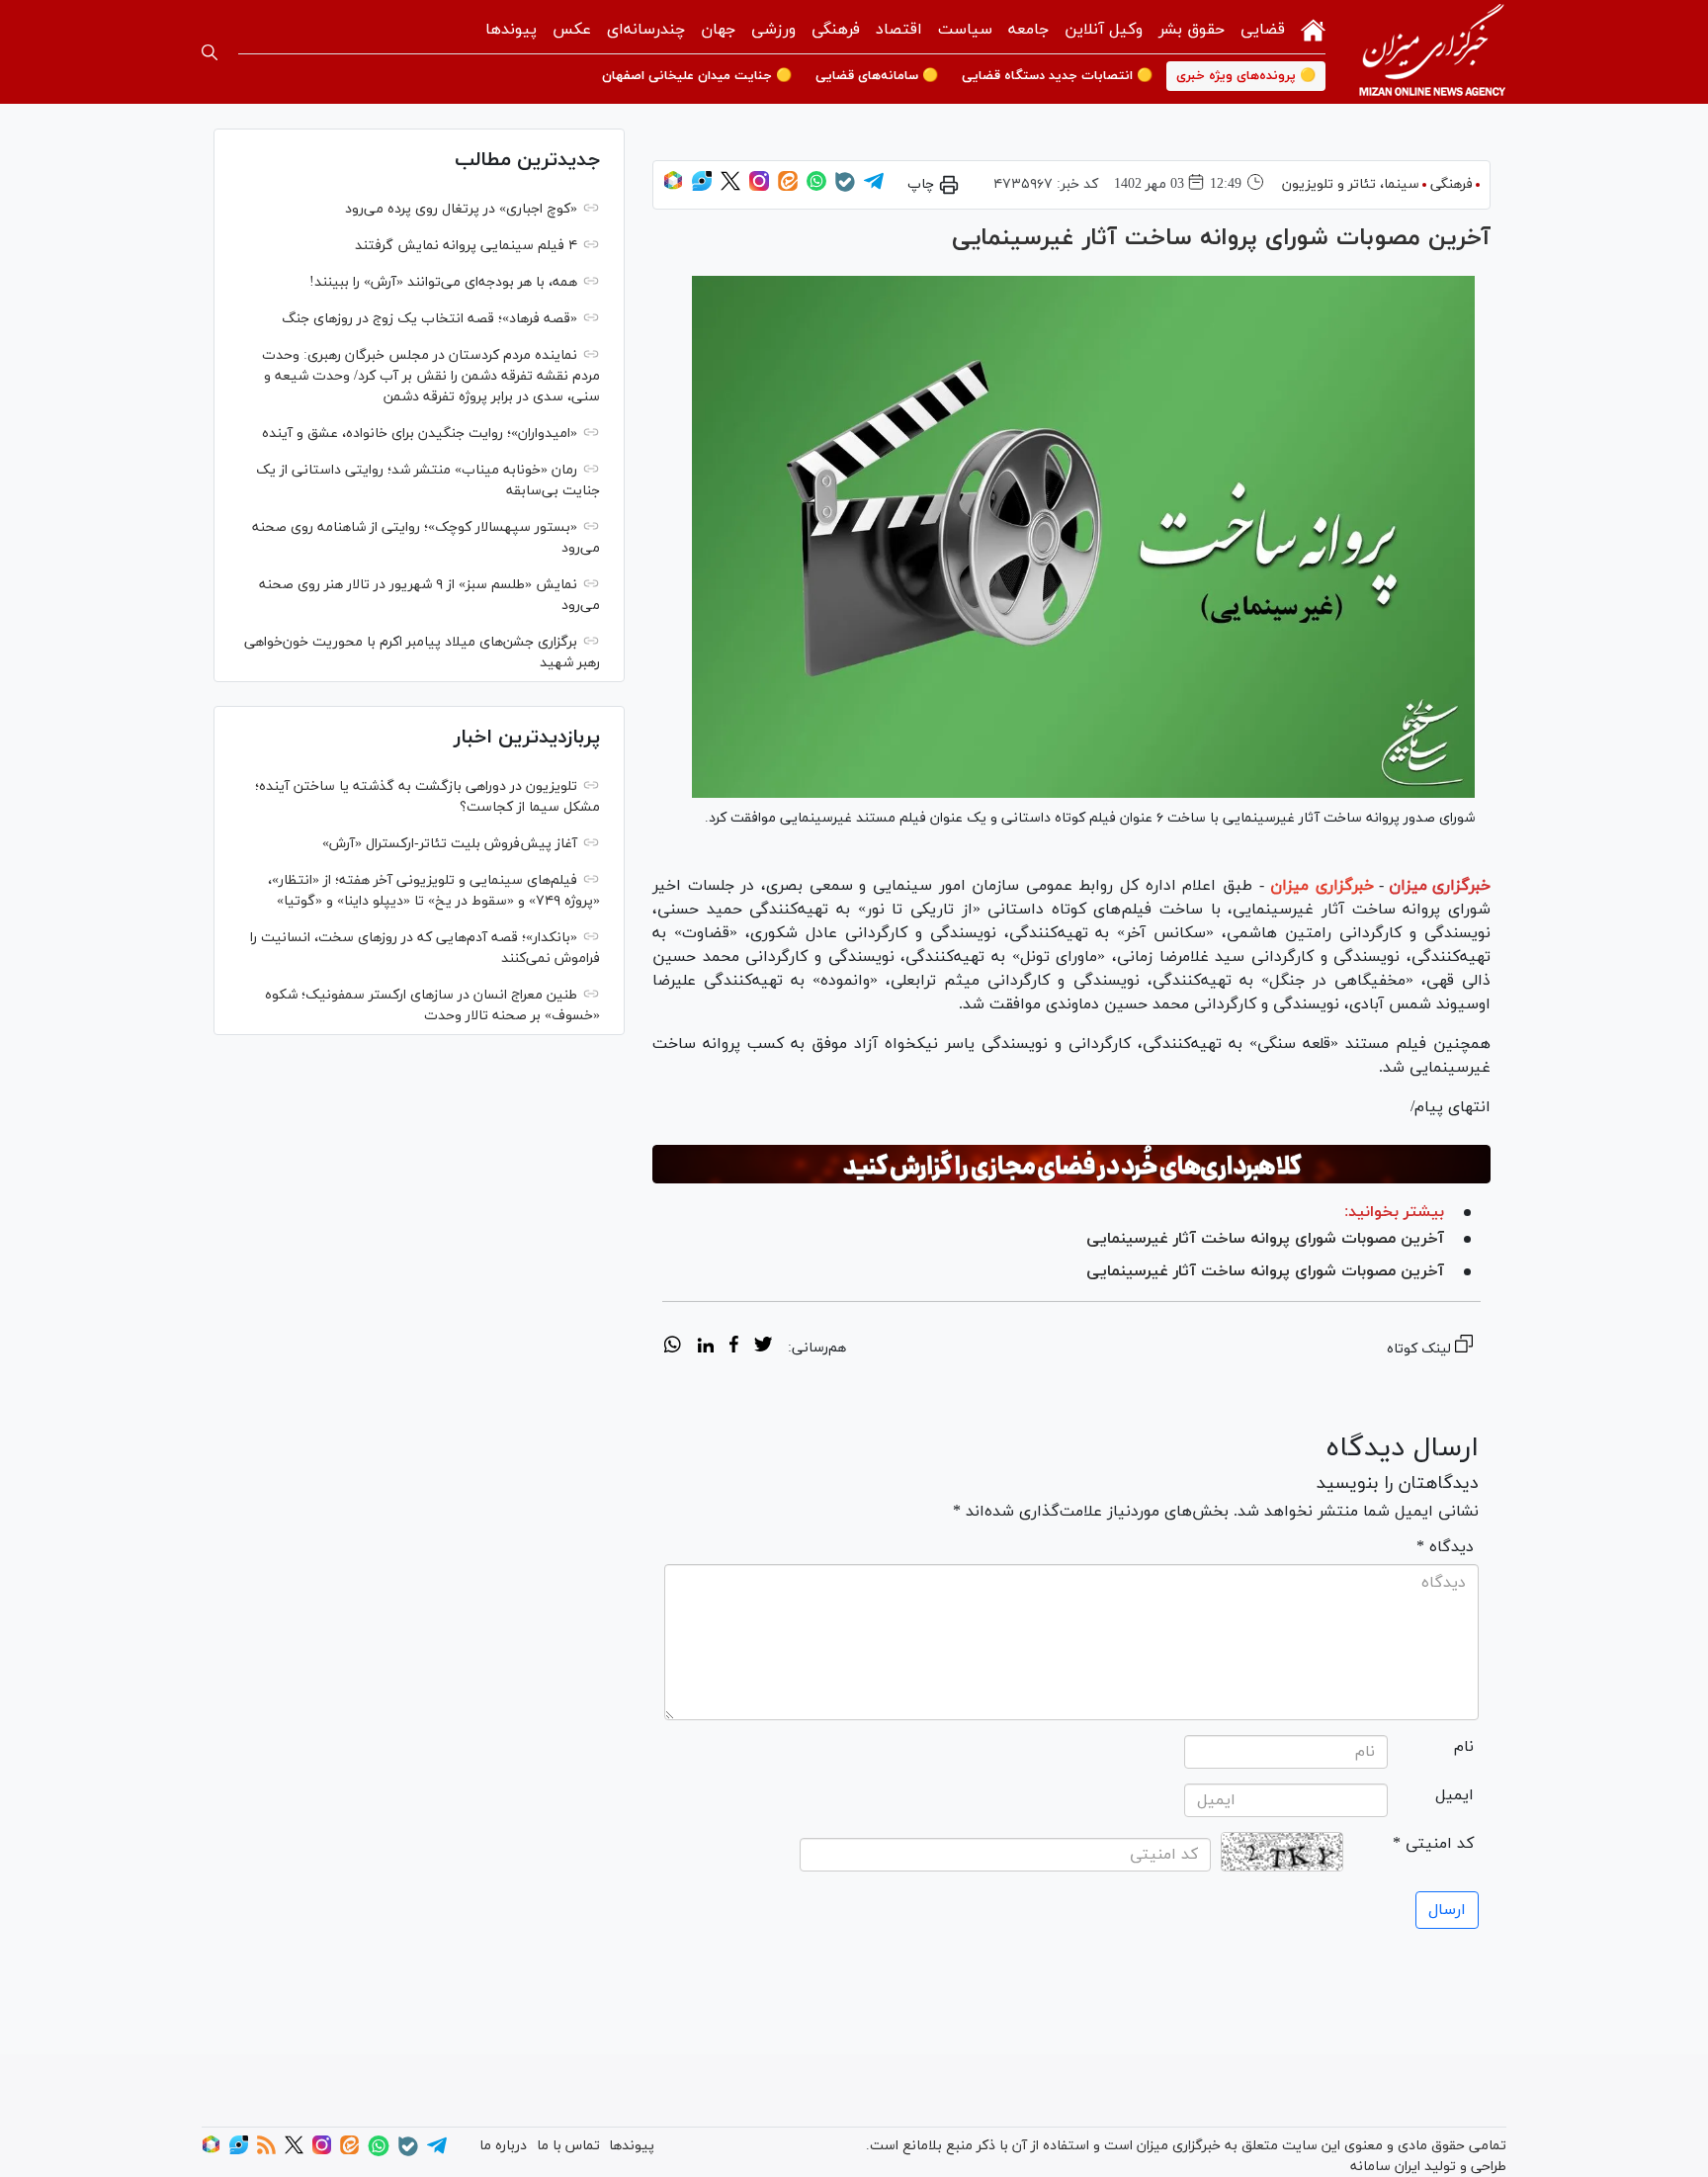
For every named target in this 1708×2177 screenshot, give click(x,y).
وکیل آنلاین (1104, 30)
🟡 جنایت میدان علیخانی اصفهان (697, 76)
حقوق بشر (1192, 30)
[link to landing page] (1432, 52)
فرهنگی (836, 30)
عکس (572, 30)
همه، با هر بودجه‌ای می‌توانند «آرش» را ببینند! (443, 282)
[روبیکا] (673, 187)
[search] (210, 52)
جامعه (1028, 30)
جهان (718, 30)
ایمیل (1454, 1795)
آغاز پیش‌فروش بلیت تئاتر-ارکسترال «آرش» (450, 844)
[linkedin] (705, 1348)
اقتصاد (899, 30)
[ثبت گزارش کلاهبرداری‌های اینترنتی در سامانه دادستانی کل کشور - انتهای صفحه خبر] (1071, 1165)
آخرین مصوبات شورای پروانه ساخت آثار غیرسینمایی (1265, 1239)
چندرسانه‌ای (646, 30)
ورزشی (773, 30)
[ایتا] (788, 187)
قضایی (1263, 30)
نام (1464, 1747)
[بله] (845, 188)
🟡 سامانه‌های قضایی (877, 76)
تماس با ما (568, 2146)
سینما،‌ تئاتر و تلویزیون (1351, 184)
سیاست (965, 30)
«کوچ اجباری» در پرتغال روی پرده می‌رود (461, 209)
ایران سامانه (1385, 2167)
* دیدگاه (1445, 1547)
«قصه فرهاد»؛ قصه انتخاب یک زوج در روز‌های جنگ (429, 319)
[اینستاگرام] (759, 187)
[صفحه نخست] (1313, 28)
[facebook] (734, 1348)
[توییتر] (730, 187)
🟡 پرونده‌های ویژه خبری (1246, 76)
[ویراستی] (702, 187)
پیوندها (511, 30)
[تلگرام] (874, 187)
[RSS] (266, 2151)
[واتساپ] (816, 187)
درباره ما (503, 2146)
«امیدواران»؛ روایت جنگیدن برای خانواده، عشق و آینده (420, 434)
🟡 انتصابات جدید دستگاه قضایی (1057, 76)
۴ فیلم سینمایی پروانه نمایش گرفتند (466, 246)
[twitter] (763, 1348)
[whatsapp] (673, 1348)
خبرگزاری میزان (1440, 886)
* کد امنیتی (1433, 1844)
